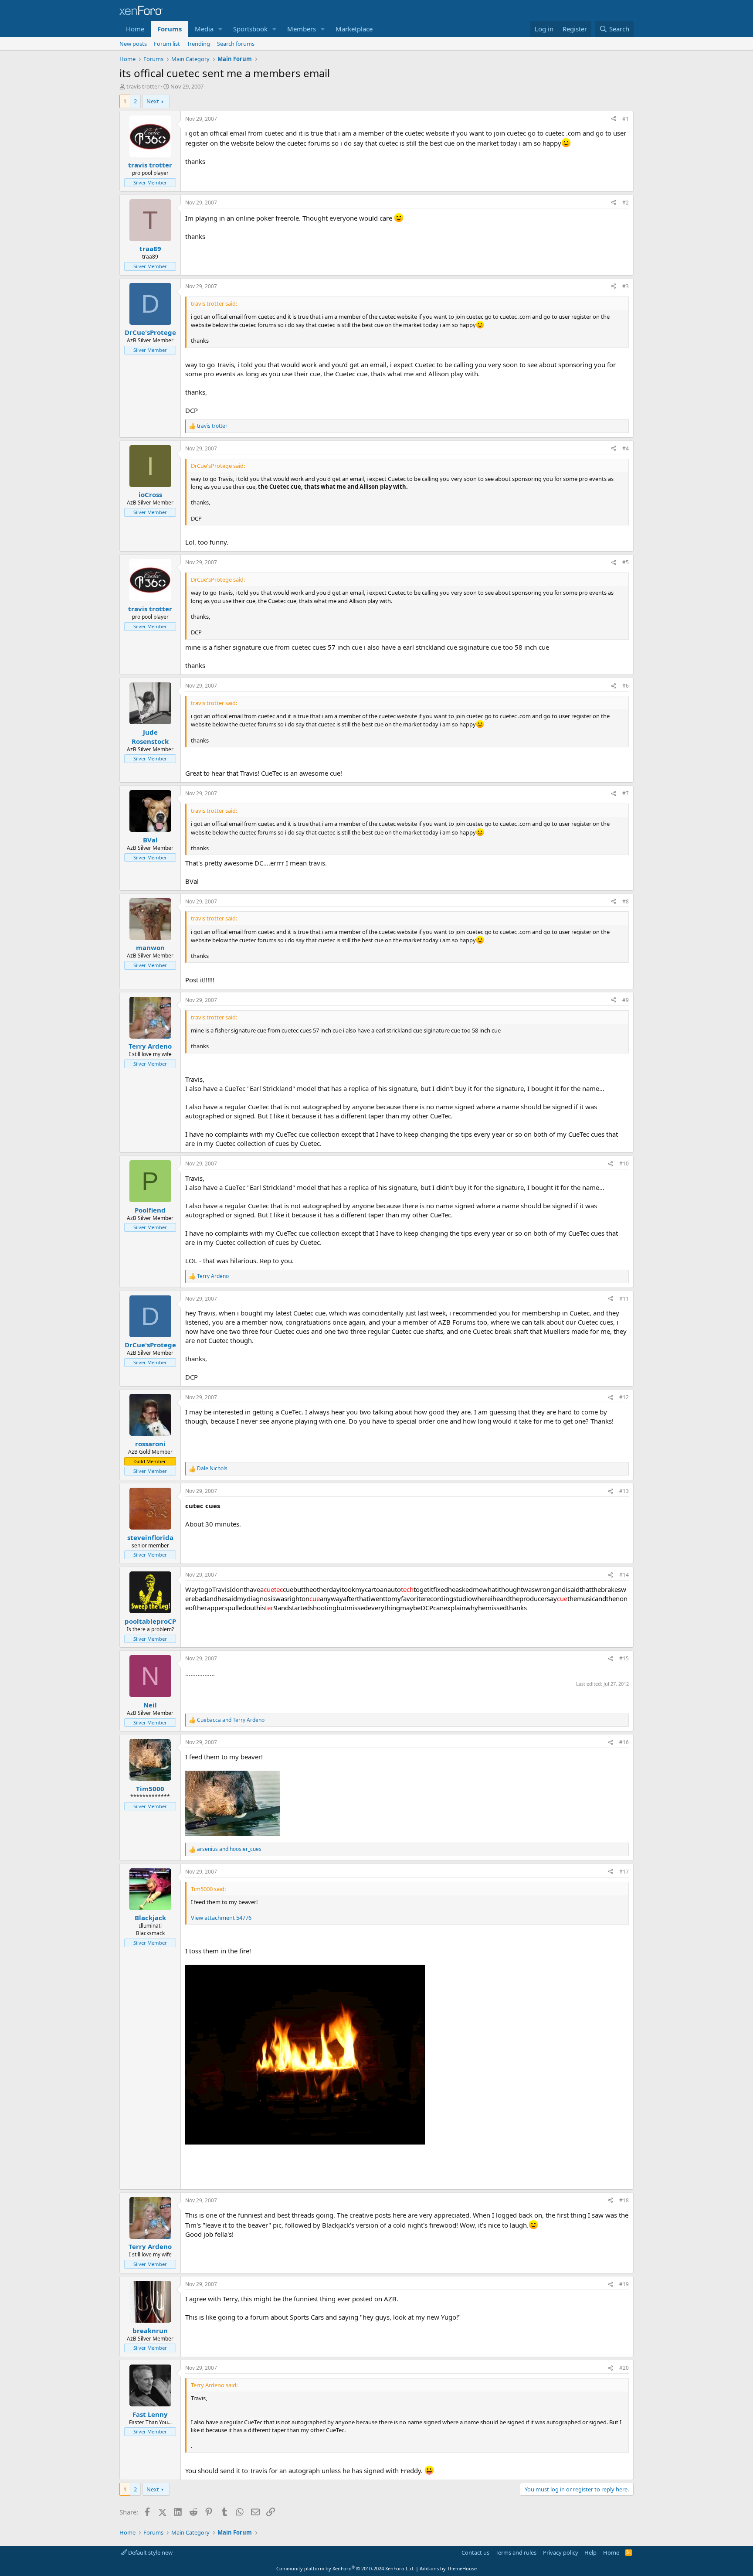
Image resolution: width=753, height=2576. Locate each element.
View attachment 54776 (221, 1918)
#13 (624, 1491)
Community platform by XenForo (345, 2568)
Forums (170, 29)
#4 (626, 448)
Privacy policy (561, 2552)
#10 (624, 1164)
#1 (626, 119)
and (231, 1720)
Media (204, 29)
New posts (133, 44)
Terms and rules (516, 2552)
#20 (624, 2368)
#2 (626, 203)
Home (135, 29)
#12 (624, 1397)
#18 (624, 2200)
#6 (626, 686)
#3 (626, 286)
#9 (626, 1000)
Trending (198, 44)
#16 (624, 1742)
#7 (626, 793)
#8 (626, 901)
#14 (624, 1575)
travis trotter (143, 86)
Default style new (150, 2552)
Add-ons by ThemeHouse (448, 2568)
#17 (624, 1872)
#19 (624, 2284)
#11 (624, 1299)
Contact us (475, 2552)
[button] (220, 29)
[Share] (614, 119)
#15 (624, 1658)
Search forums (236, 44)
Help (590, 2552)
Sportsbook (250, 29)
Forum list (167, 44)
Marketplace (354, 29)
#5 (626, 562)
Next (153, 101)
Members (302, 29)
